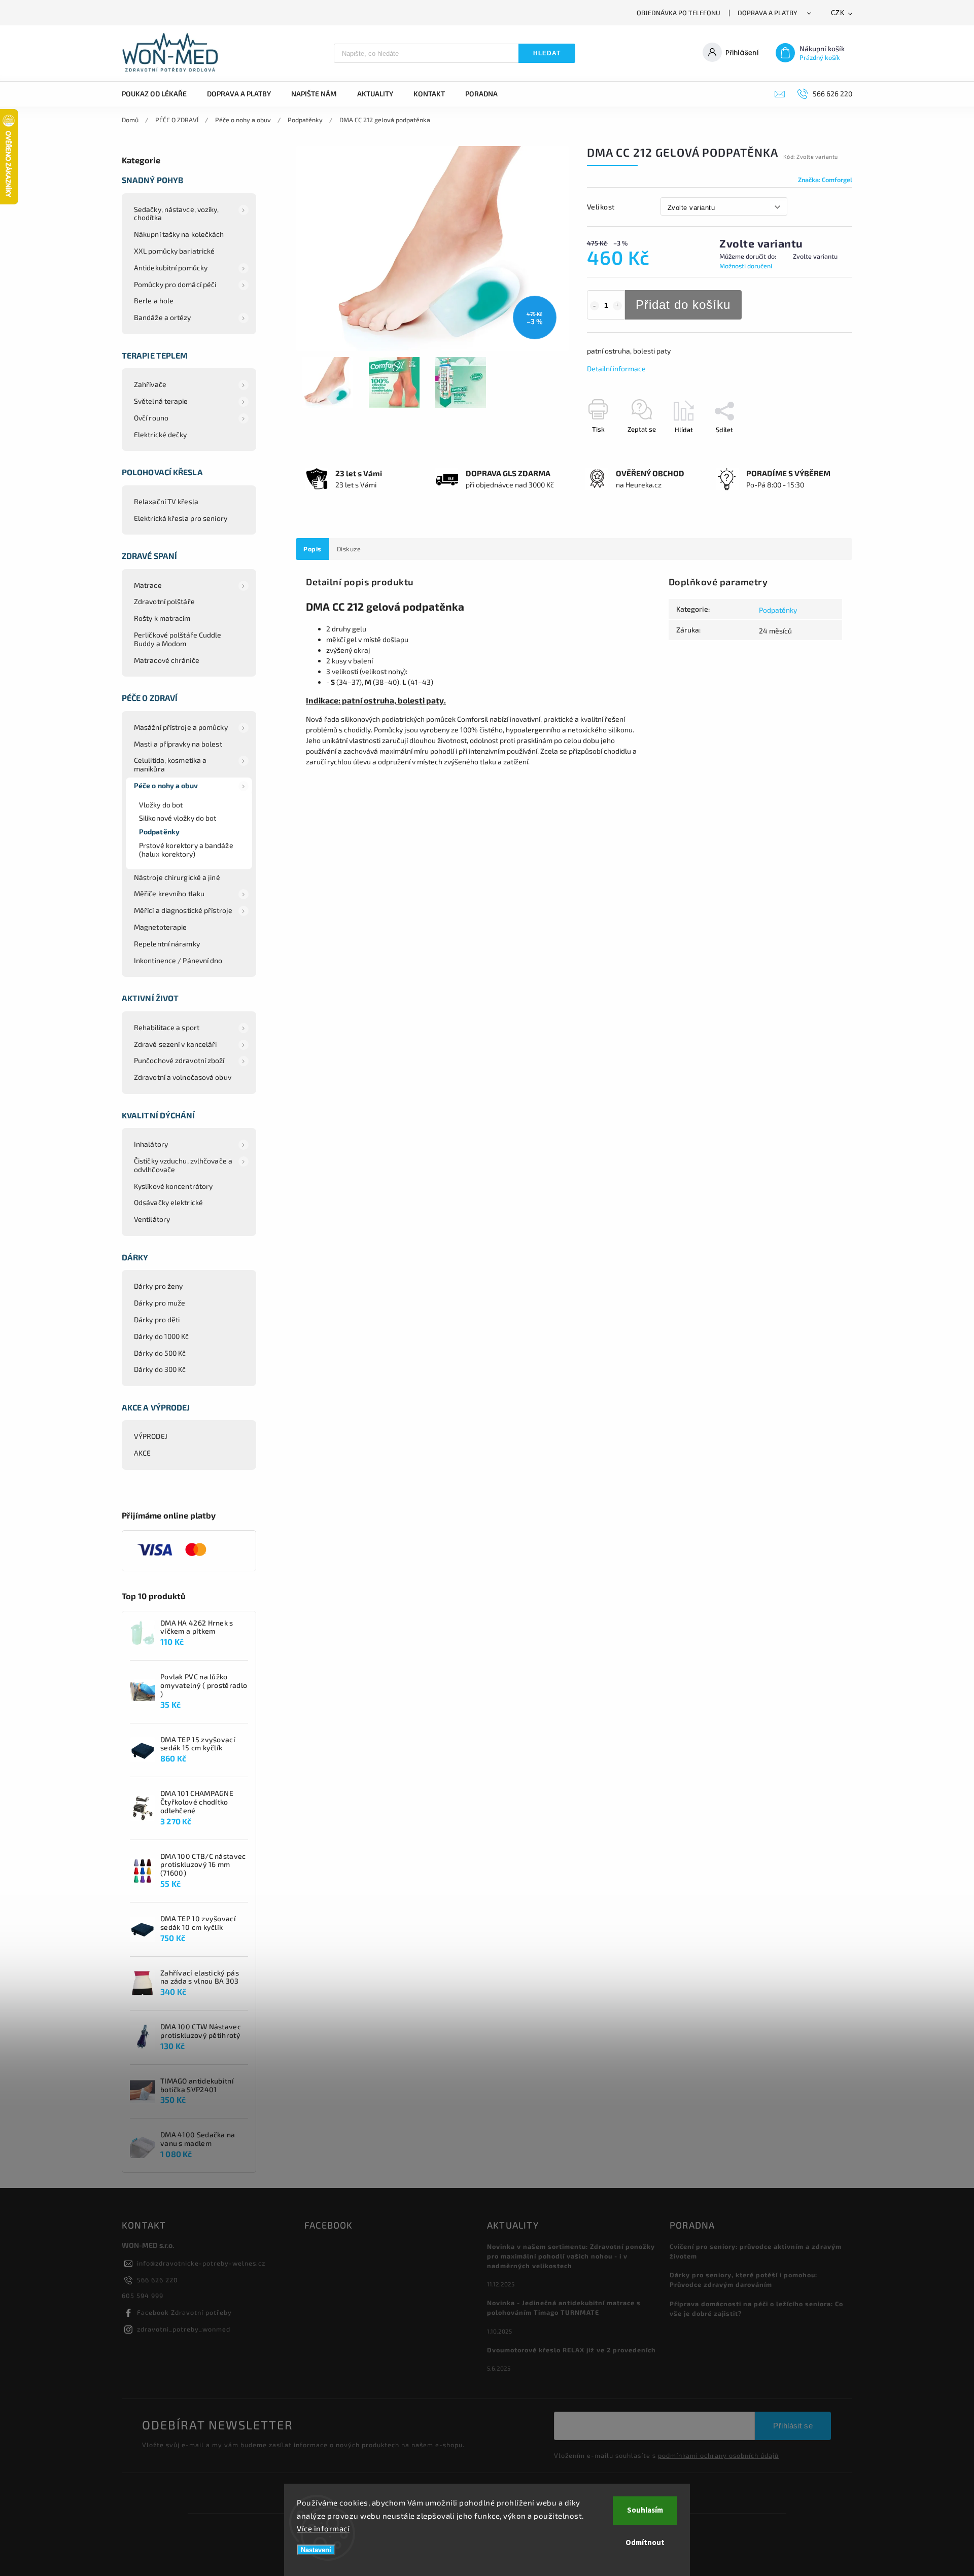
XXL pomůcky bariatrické (174, 251)
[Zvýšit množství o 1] (617, 306)
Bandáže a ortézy (163, 317)
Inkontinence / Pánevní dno (178, 960)
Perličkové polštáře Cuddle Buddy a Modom (178, 639)
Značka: (825, 180)
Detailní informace (616, 368)
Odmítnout (645, 2543)
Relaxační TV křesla (166, 501)
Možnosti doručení (746, 266)
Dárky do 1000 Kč (162, 1336)
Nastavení (316, 2550)
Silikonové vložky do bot (178, 818)
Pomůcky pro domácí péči (175, 284)
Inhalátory (151, 1144)
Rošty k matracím (162, 618)
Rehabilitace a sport (167, 1027)
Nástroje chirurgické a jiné (177, 877)
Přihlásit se (793, 2426)
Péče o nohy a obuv (166, 785)
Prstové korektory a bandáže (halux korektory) (186, 850)
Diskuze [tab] (349, 549)
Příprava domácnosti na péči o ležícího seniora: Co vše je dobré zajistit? (756, 2308)
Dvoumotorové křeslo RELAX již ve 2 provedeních (571, 2350)
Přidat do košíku (683, 305)
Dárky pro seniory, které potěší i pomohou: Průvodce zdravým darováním (743, 2280)
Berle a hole (154, 301)
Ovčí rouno (151, 418)
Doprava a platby (768, 13)
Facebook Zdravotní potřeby (184, 2312)
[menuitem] (159, 94)
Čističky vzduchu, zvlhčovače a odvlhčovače (183, 1165)
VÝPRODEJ (151, 1436)
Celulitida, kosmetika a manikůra (170, 764)
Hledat (547, 53)
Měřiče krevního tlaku (169, 893)
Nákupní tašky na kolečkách (179, 234)
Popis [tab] (312, 549)
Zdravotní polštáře (164, 601)
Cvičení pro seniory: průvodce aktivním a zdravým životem (756, 2251)
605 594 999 (143, 2296)
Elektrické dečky (161, 434)
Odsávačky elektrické (168, 1202)
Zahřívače (150, 384)
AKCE (142, 1453)
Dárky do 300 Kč (160, 1369)
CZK (838, 13)
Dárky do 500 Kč (160, 1353)
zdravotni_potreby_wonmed (184, 2329)
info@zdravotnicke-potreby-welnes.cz (201, 2263)
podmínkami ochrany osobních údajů (718, 2455)
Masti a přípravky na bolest (178, 744)
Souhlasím (645, 2510)
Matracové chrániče (167, 660)
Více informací (323, 2528)
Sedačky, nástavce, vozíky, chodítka (177, 214)
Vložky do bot (161, 805)
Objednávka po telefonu (679, 13)
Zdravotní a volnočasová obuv (183, 1077)
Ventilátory (152, 1219)
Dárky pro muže (160, 1303)
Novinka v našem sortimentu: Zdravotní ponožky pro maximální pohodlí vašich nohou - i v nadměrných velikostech (571, 2256)
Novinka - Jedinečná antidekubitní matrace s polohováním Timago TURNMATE (564, 2307)
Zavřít (820, 447)
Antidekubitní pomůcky (171, 268)
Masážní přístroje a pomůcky (181, 727)
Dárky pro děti (157, 1319)
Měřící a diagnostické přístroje (183, 910)
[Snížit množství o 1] (595, 306)
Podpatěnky (159, 832)
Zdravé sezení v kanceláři (176, 1044)
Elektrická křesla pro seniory (181, 518)
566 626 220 (158, 2280)
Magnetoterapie (160, 927)
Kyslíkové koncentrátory (173, 1186)
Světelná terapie (161, 401)
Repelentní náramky (167, 944)
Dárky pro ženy (158, 1286)
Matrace (148, 585)
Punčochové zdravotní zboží (179, 1060)
